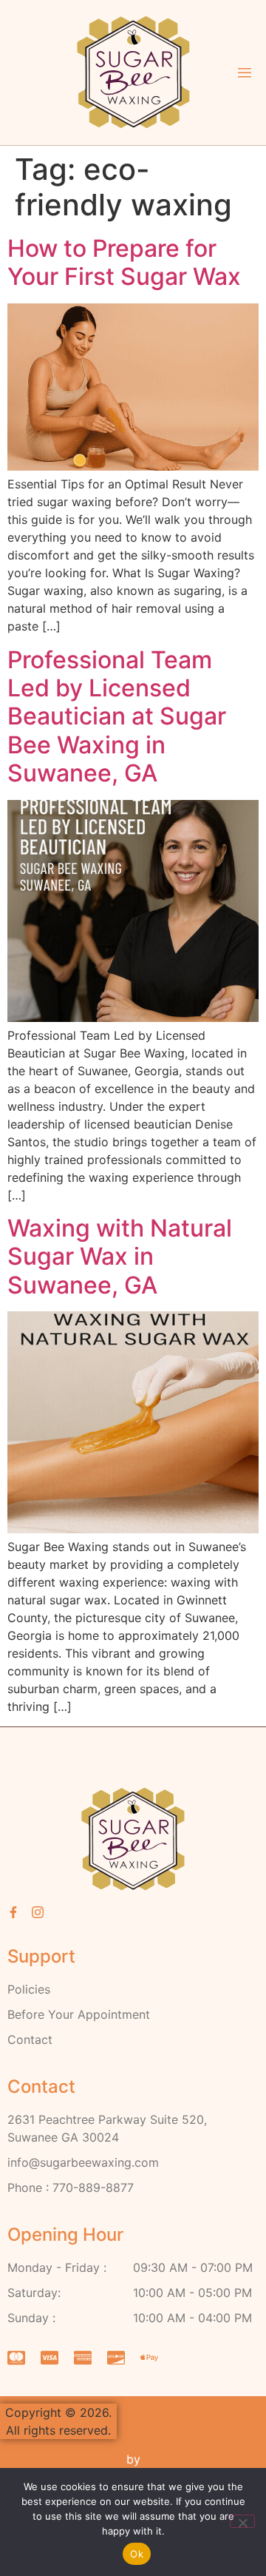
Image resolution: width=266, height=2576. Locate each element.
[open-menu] (245, 74)
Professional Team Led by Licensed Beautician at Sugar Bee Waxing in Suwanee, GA (117, 717)
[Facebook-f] (13, 1912)
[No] (242, 2521)
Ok (137, 2554)
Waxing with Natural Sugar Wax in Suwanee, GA (120, 1257)
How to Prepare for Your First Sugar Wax (124, 262)
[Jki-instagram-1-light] (38, 1912)
